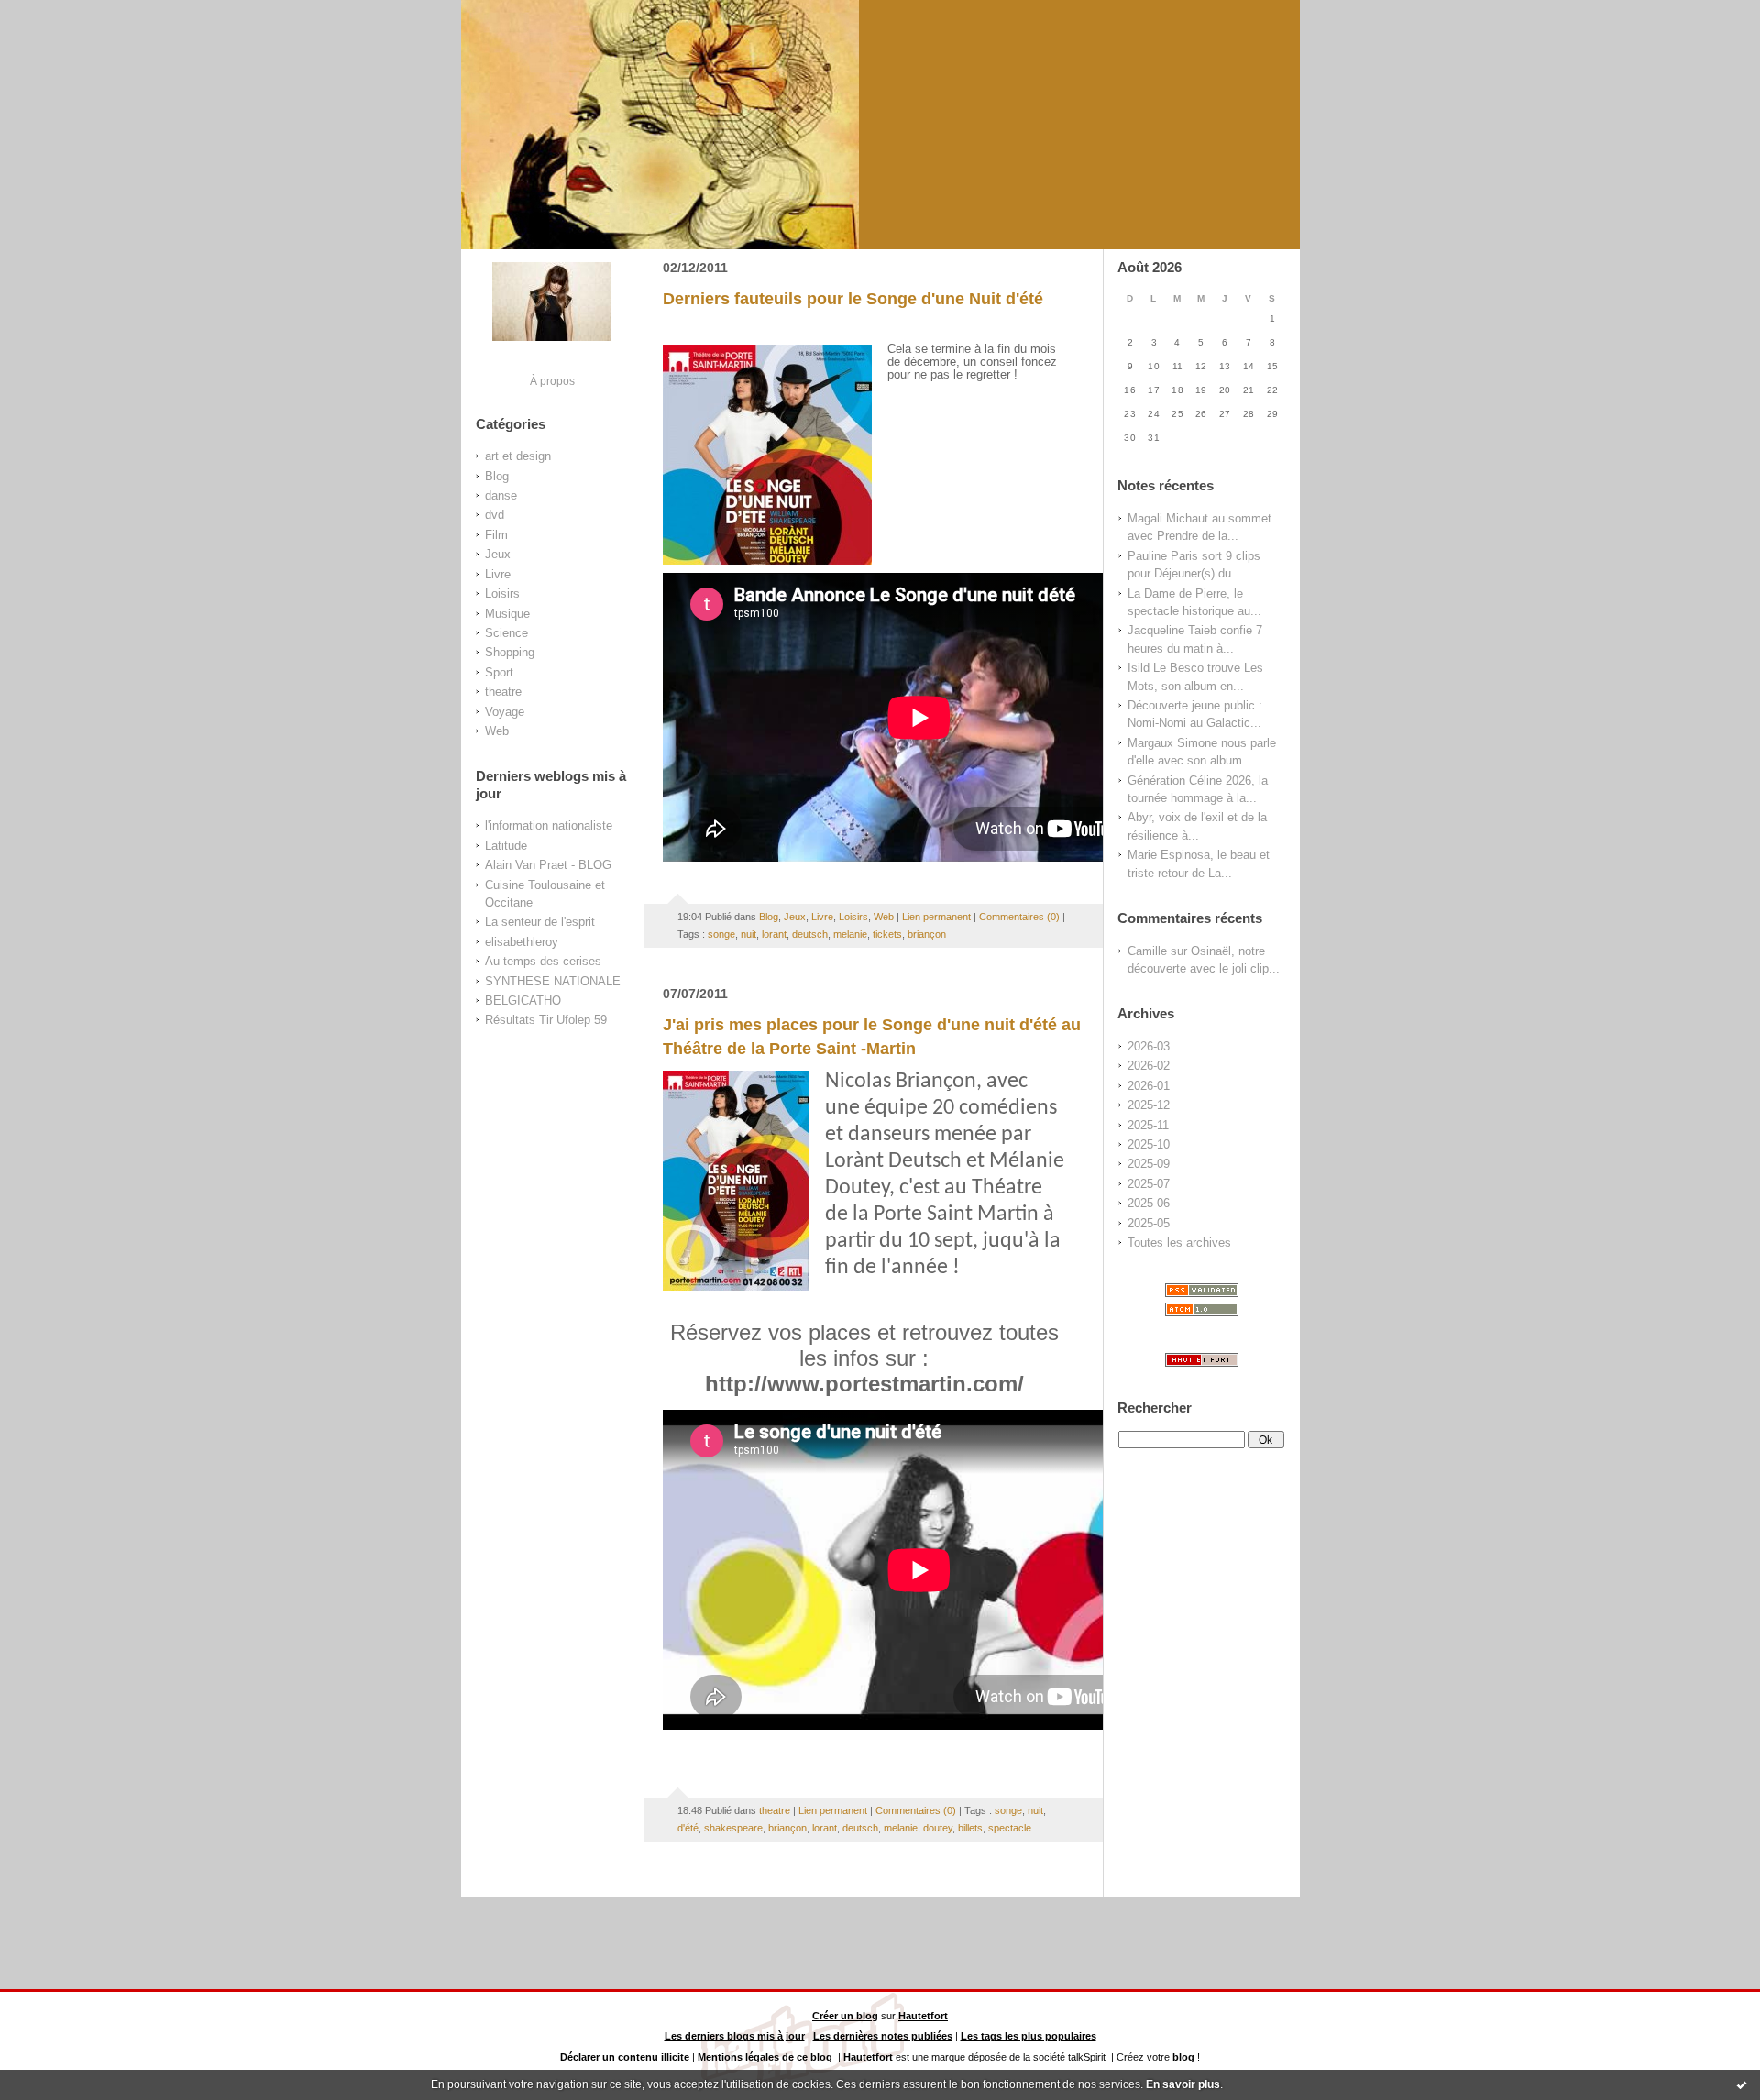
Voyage (505, 712)
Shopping (510, 652)
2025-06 (1149, 1203)
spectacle (1010, 1828)
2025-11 (1148, 1125)
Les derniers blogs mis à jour (735, 2036)
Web (497, 731)
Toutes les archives (1179, 1242)
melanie (850, 934)
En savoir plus (1183, 2084)
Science (506, 633)
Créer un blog (845, 2016)
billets (970, 1828)
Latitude (506, 846)
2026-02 (1149, 1066)
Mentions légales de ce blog (765, 2057)
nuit (748, 934)
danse (501, 495)
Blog (497, 476)
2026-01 (1149, 1086)
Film (496, 535)
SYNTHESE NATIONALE (553, 981)
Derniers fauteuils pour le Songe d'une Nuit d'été (853, 299)
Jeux (498, 554)
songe (721, 934)
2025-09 (1149, 1164)
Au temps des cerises (543, 961)
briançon (927, 934)
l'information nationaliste (549, 825)
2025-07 (1149, 1184)
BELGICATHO (523, 1001)
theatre (503, 692)
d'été (688, 1828)
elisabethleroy (522, 942)
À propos (552, 381)
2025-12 (1149, 1105)
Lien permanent (936, 917)
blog (1183, 2057)
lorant (774, 934)
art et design (518, 456)
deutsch (810, 934)
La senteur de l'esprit (540, 922)
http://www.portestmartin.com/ (864, 1384)
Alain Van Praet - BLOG (548, 865)
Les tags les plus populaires (1028, 2036)
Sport (499, 672)
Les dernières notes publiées (883, 2036)
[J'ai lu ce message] (1742, 2084)
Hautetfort (923, 2016)
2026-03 (1149, 1046)
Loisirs (502, 594)
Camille (1147, 951)
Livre (498, 574)
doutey (938, 1828)
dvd (495, 515)
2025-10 (1149, 1144)
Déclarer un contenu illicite (625, 2057)
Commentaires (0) (1019, 917)
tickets (887, 934)
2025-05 (1149, 1223)
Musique (507, 614)
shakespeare (733, 1828)
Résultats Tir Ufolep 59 (546, 1020)
